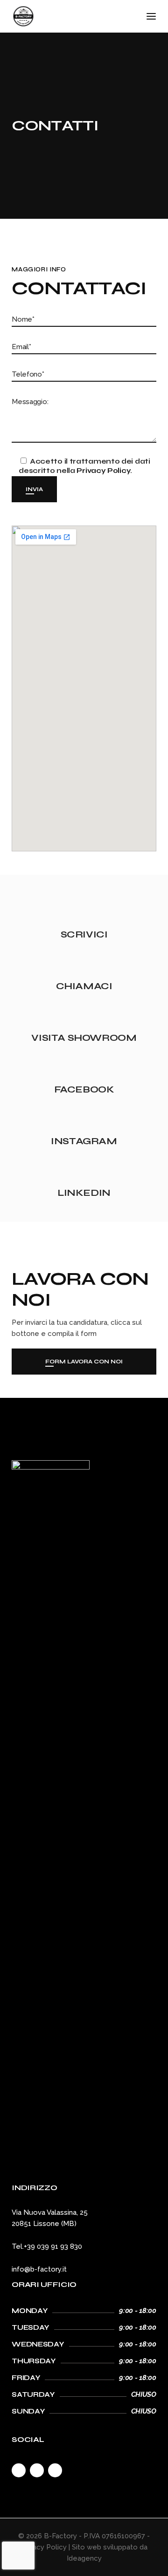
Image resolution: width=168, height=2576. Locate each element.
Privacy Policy (103, 471)
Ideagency (84, 2558)
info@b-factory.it (39, 2269)
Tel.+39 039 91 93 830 (47, 2246)
